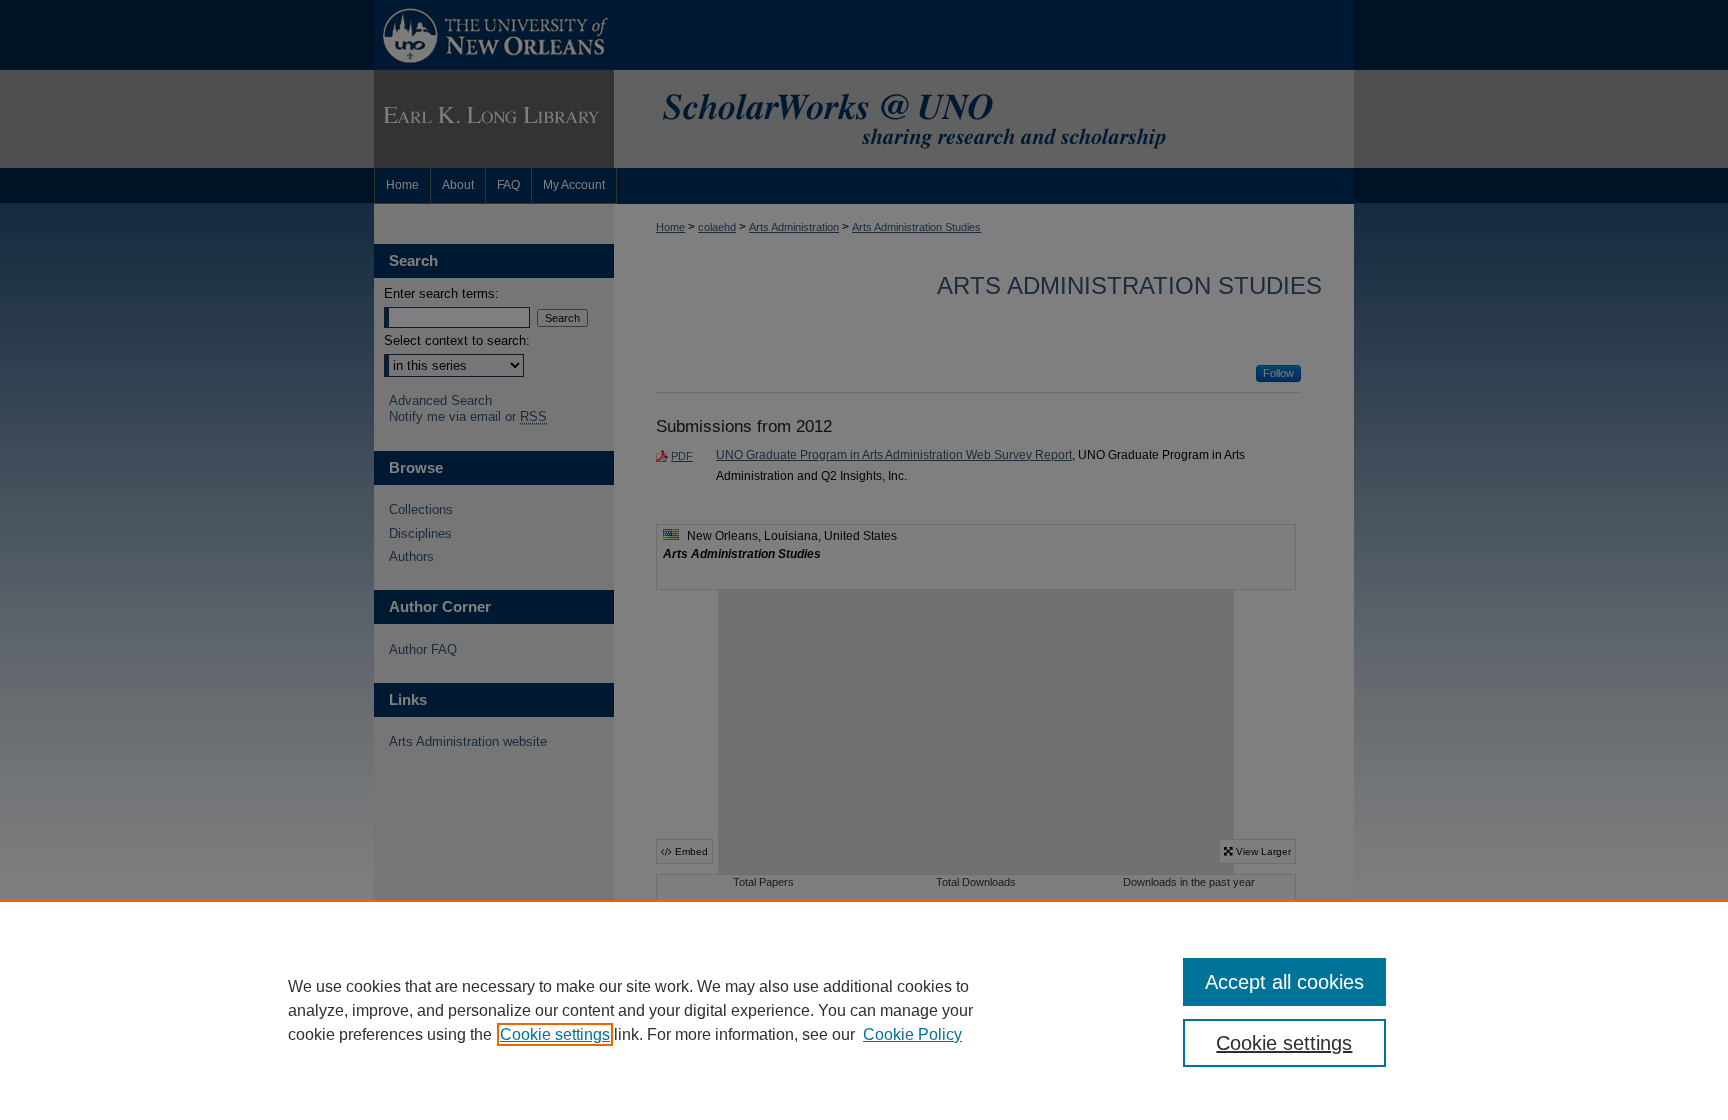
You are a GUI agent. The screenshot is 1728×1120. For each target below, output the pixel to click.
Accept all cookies (1284, 982)
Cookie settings (555, 1034)
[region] (864, 1010)
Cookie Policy (912, 1034)
